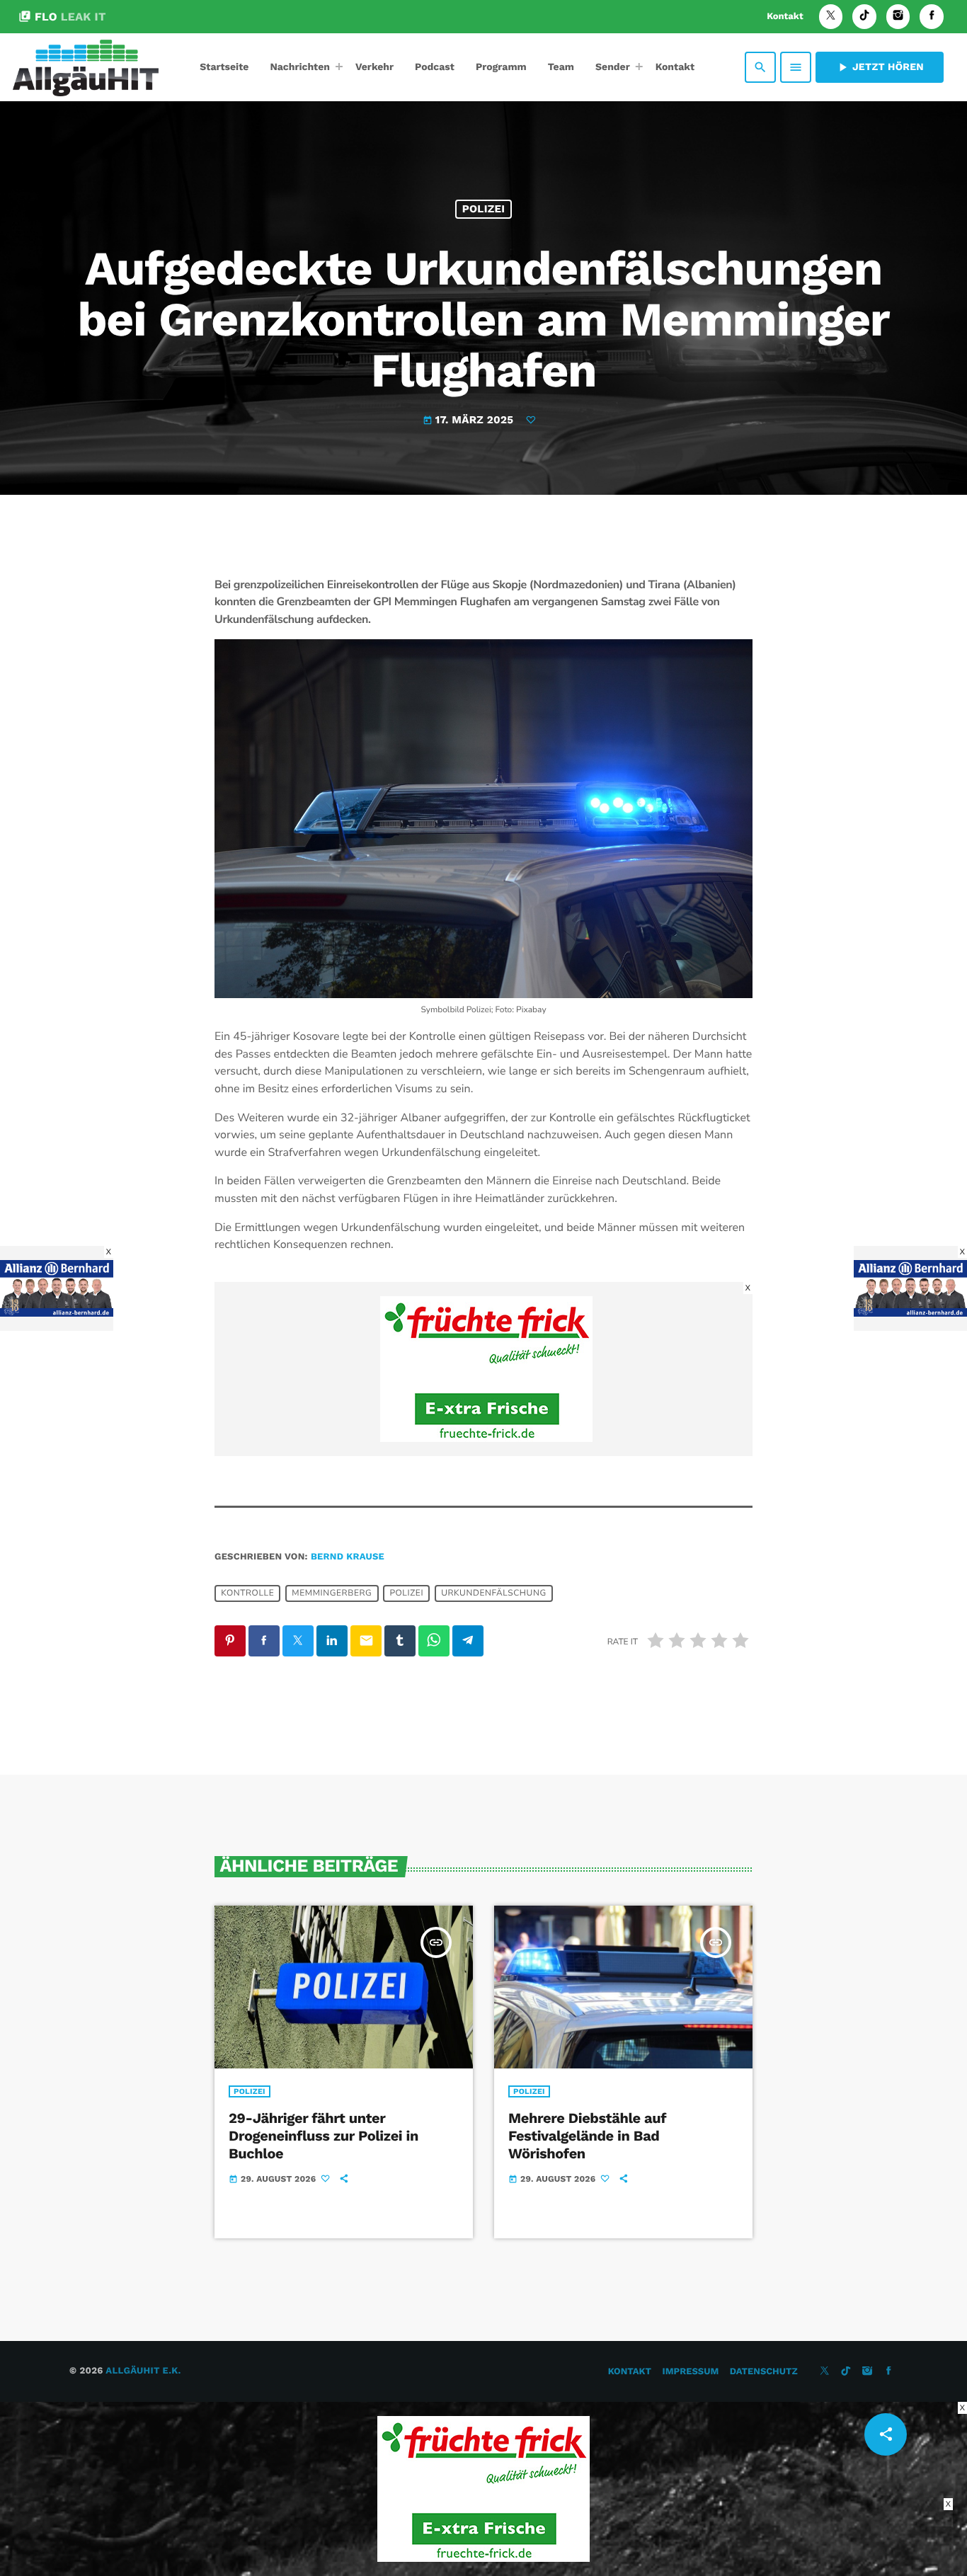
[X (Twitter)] (831, 17)
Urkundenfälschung (494, 1593)
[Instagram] (898, 17)
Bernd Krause (348, 1557)
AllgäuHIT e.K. (143, 2371)
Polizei (484, 209)
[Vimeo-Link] (86, 67)
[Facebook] (932, 17)
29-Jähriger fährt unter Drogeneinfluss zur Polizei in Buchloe (324, 2136)
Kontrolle (247, 1593)
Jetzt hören (880, 67)
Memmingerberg (332, 1593)
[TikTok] (864, 17)
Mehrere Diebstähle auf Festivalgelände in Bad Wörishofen (587, 2136)
